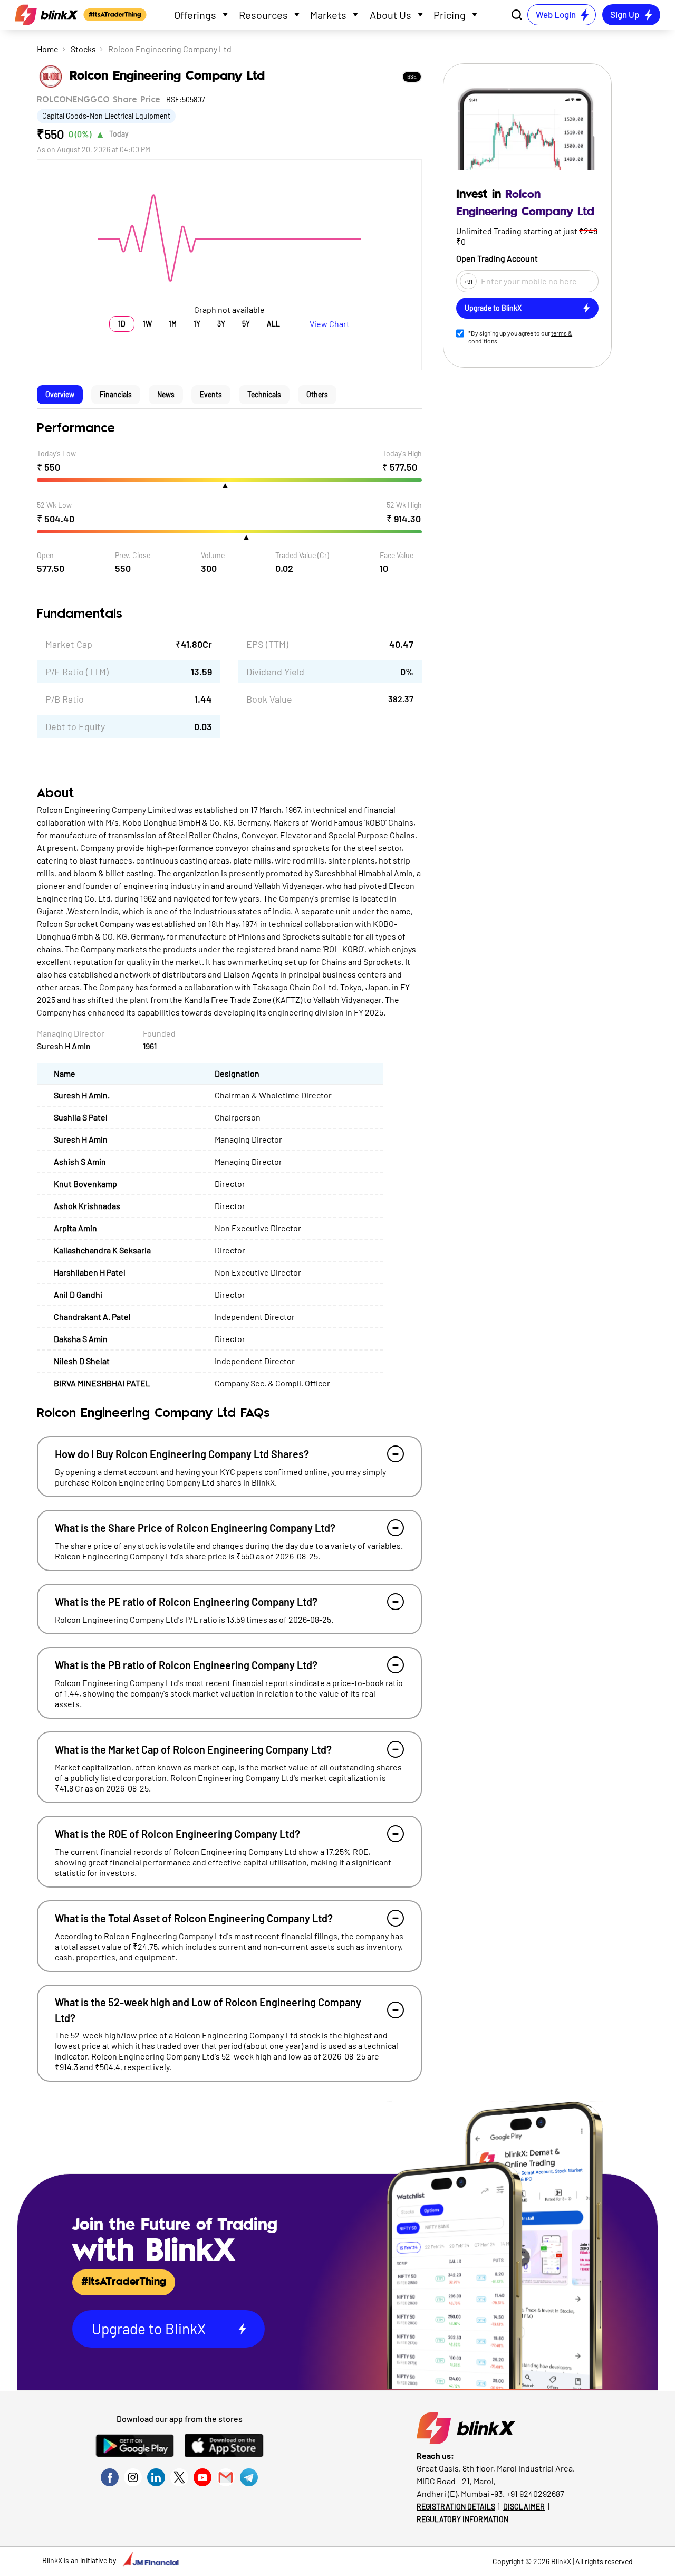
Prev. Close (133, 555)
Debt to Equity (75, 726)
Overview (60, 394)
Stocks (83, 49)
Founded (159, 1033)
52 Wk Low (54, 505)
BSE (412, 76)
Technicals (264, 394)
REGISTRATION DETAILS (456, 2507)
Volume (213, 555)
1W (147, 324)
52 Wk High (404, 505)
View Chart (330, 324)
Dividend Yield (275, 672)
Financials (116, 394)
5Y (246, 324)
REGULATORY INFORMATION (462, 2519)
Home (48, 49)
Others (317, 394)
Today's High (402, 453)
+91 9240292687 (535, 2493)
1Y (197, 324)
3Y (221, 324)
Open (45, 555)
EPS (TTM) (267, 644)
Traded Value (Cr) (302, 555)
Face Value (397, 555)
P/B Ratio (65, 699)
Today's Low (56, 453)
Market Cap (69, 644)
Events (211, 394)
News (166, 394)
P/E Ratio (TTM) (77, 672)
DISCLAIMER (524, 2507)
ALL (273, 324)
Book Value (269, 699)
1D (122, 324)
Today (119, 134)
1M (173, 324)
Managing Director (71, 1033)
